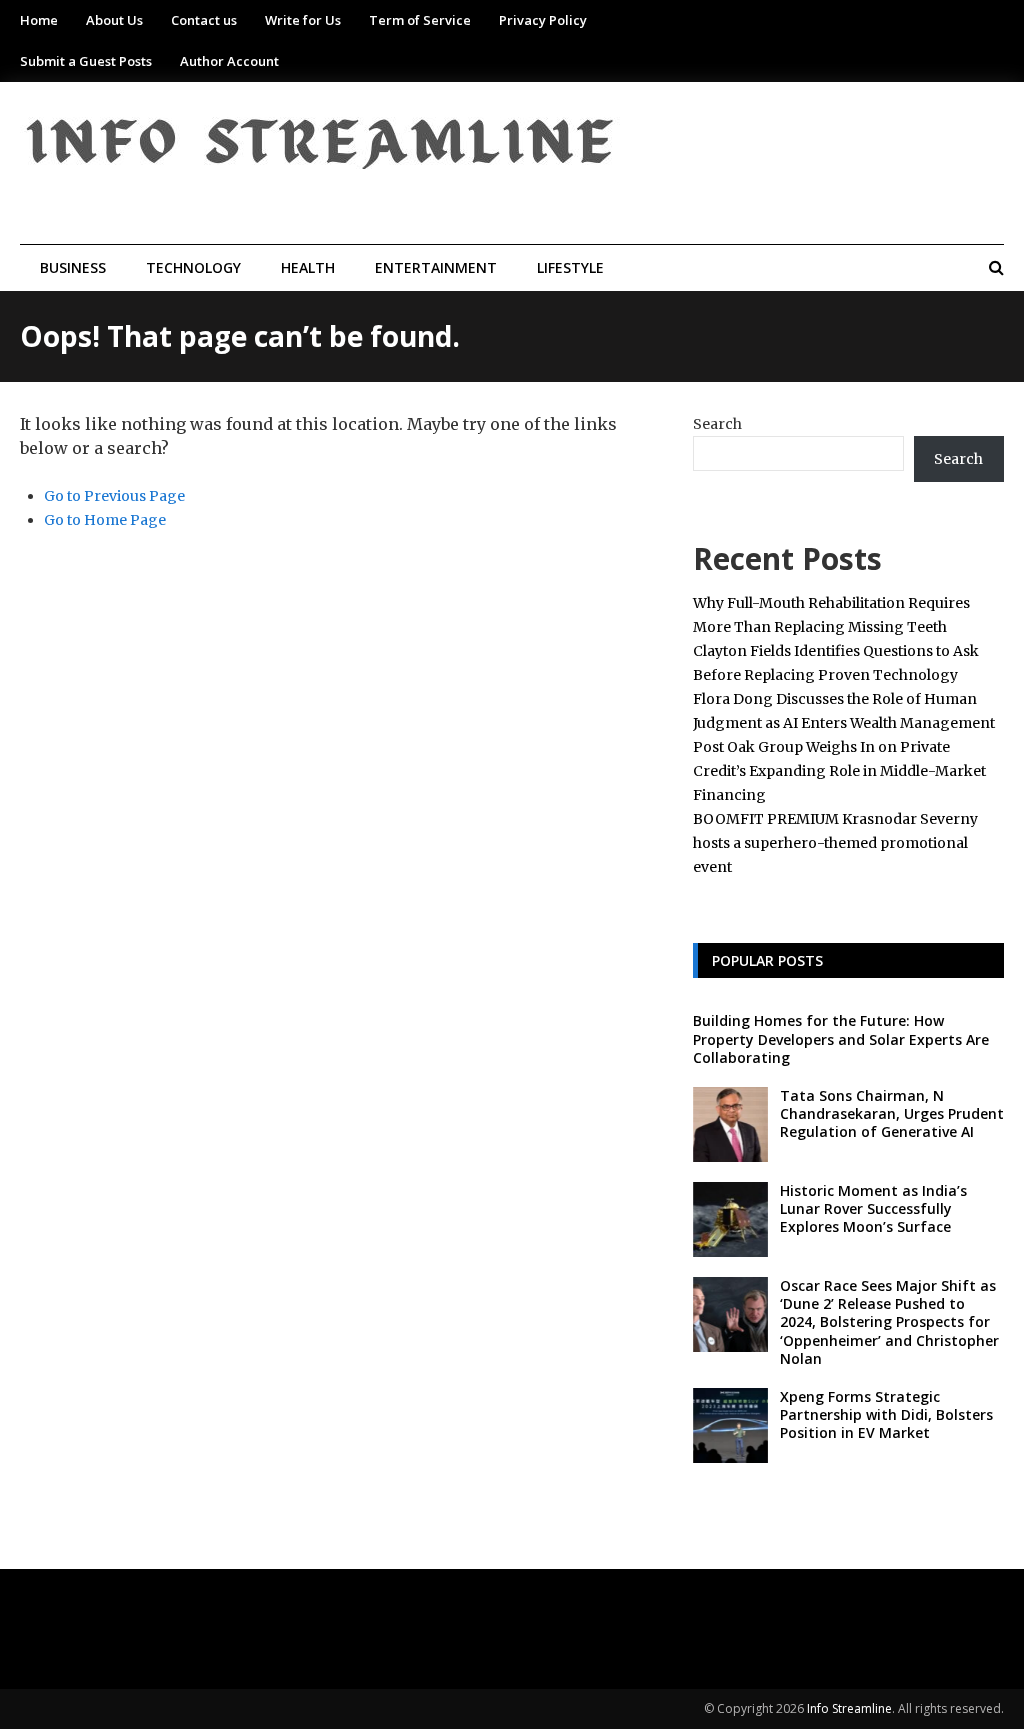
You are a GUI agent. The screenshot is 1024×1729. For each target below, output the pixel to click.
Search (717, 424)
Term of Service (420, 20)
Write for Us (303, 20)
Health (308, 267)
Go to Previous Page (114, 496)
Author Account (229, 61)
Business (73, 267)
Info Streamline (849, 1708)
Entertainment (436, 267)
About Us (114, 20)
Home (39, 20)
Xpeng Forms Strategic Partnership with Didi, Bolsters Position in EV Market (886, 1414)
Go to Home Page (105, 520)
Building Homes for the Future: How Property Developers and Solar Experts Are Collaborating (841, 1038)
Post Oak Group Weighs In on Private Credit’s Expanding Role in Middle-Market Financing (839, 771)
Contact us (204, 20)
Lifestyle (570, 267)
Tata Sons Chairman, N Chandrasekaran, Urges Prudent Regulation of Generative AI (892, 1113)
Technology (193, 267)
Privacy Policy (543, 20)
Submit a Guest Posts (86, 61)
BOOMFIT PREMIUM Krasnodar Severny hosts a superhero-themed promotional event (835, 843)
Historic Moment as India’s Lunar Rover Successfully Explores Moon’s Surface (873, 1208)
